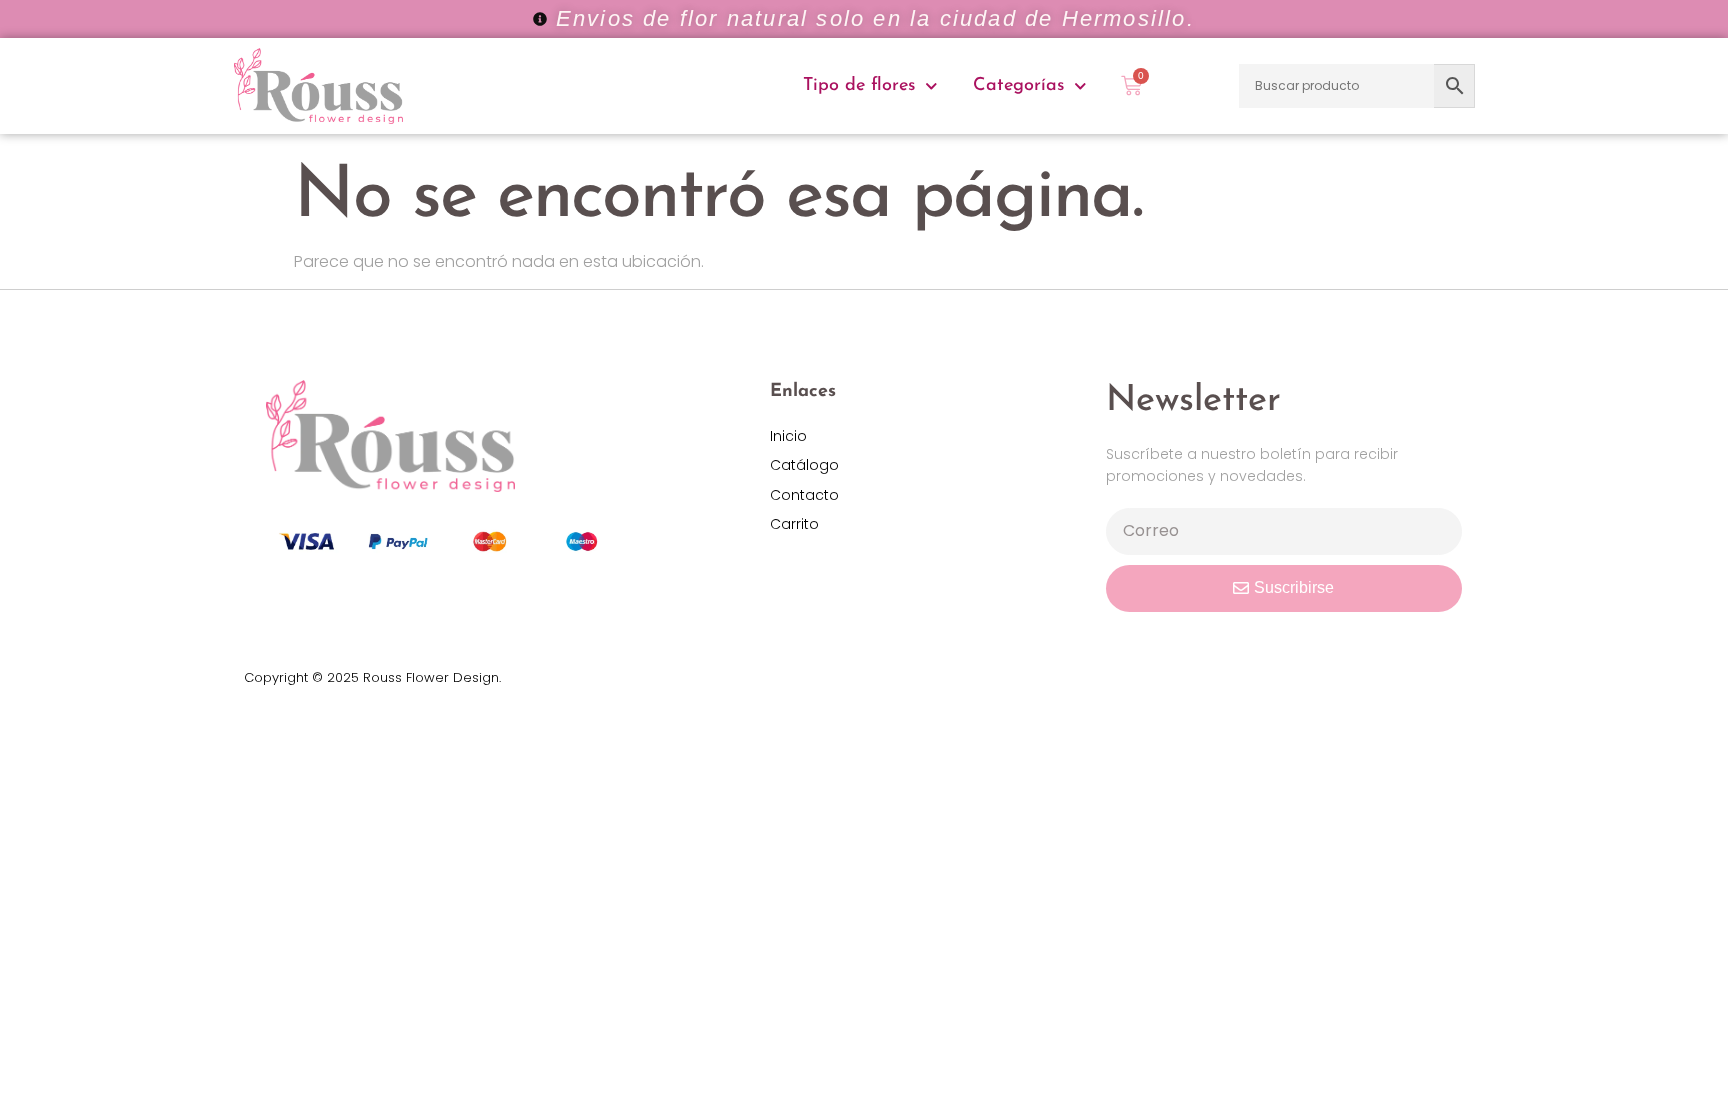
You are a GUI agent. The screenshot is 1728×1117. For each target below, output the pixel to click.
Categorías (1018, 86)
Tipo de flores (859, 86)
